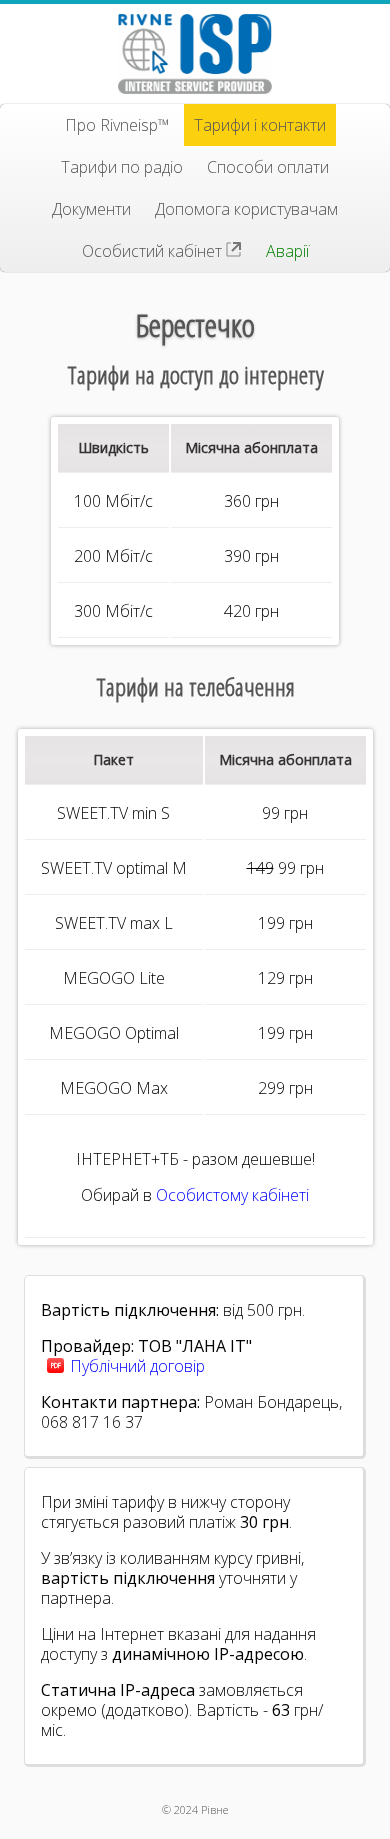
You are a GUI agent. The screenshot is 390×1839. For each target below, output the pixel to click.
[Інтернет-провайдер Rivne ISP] (195, 54)
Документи (91, 209)
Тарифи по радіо (122, 167)
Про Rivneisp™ (117, 125)
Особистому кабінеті (232, 1195)
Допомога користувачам (246, 209)
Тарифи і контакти (260, 125)
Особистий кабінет (154, 251)
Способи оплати (268, 167)
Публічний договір (137, 1366)
